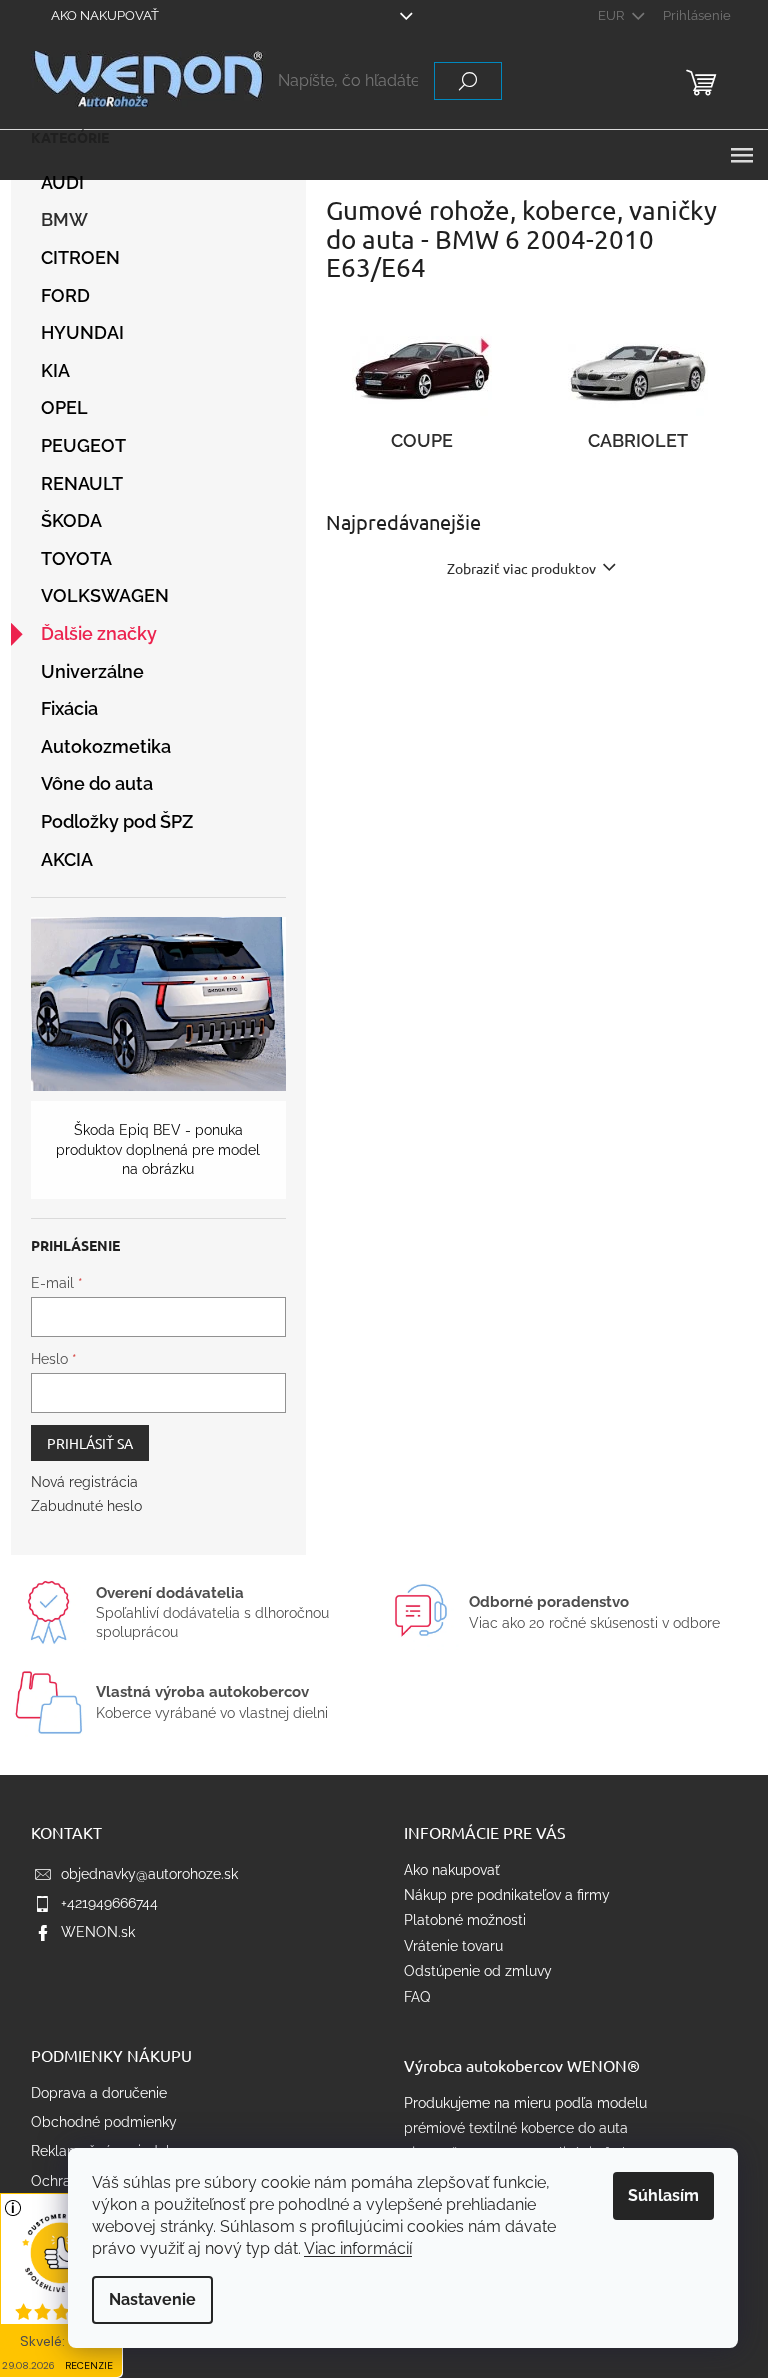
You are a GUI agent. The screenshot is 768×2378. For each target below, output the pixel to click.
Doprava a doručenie (99, 2093)
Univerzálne (92, 671)
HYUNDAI (82, 332)
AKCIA (67, 859)
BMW (64, 219)
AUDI (62, 182)
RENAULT (82, 483)
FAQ (417, 1997)
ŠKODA (71, 520)
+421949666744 (109, 1903)
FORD (65, 295)
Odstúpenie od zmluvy (478, 1971)
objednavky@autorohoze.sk (149, 1874)
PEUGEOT (83, 445)
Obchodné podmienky (104, 2122)
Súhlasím (663, 2195)
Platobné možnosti (465, 1920)
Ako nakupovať (105, 15)
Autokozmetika (106, 746)
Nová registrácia (84, 1482)
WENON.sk (98, 1932)
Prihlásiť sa (90, 1443)
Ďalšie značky (99, 633)
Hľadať (468, 81)
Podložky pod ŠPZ (117, 821)
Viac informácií (358, 2248)
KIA (55, 370)
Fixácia (69, 708)
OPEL (64, 407)
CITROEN (80, 257)
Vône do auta (97, 783)
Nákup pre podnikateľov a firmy (507, 1895)
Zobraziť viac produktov (521, 568)
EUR (612, 15)
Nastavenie (152, 2299)
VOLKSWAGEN (105, 595)
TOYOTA (76, 558)
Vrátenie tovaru (453, 1946)
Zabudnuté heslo (86, 1506)
